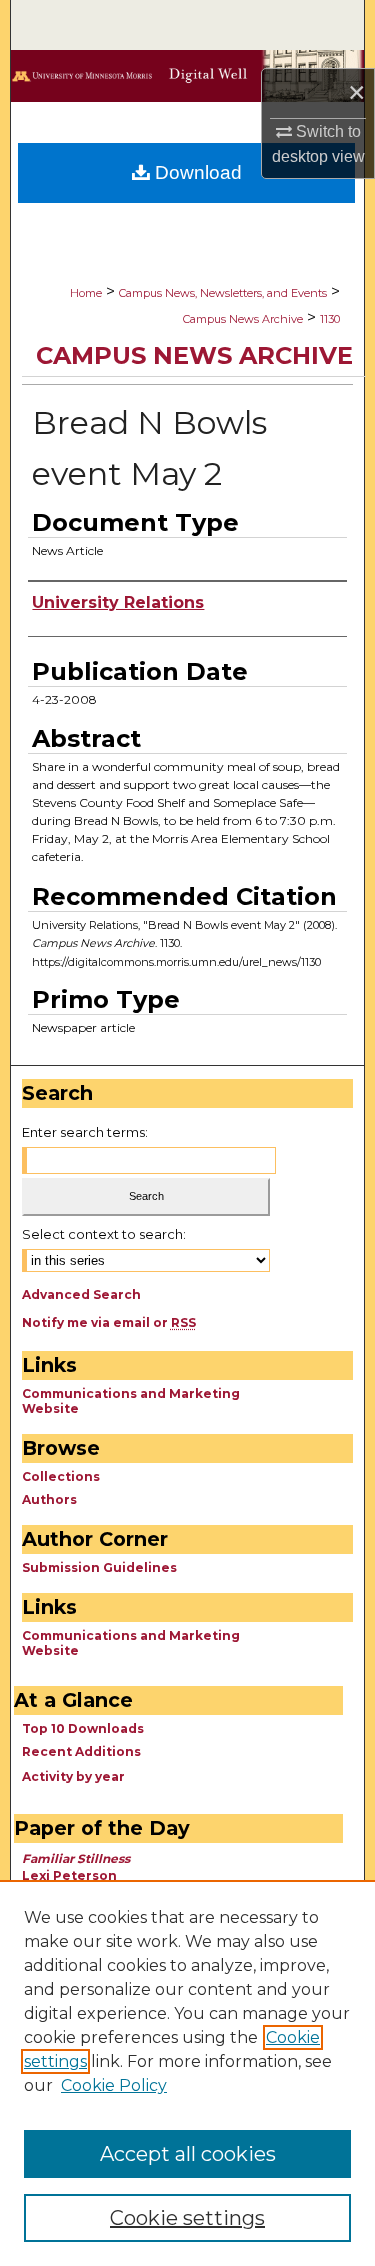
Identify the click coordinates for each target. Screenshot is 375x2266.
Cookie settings (187, 2218)
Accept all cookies (188, 2154)
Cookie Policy (114, 2085)
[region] (187, 2073)
